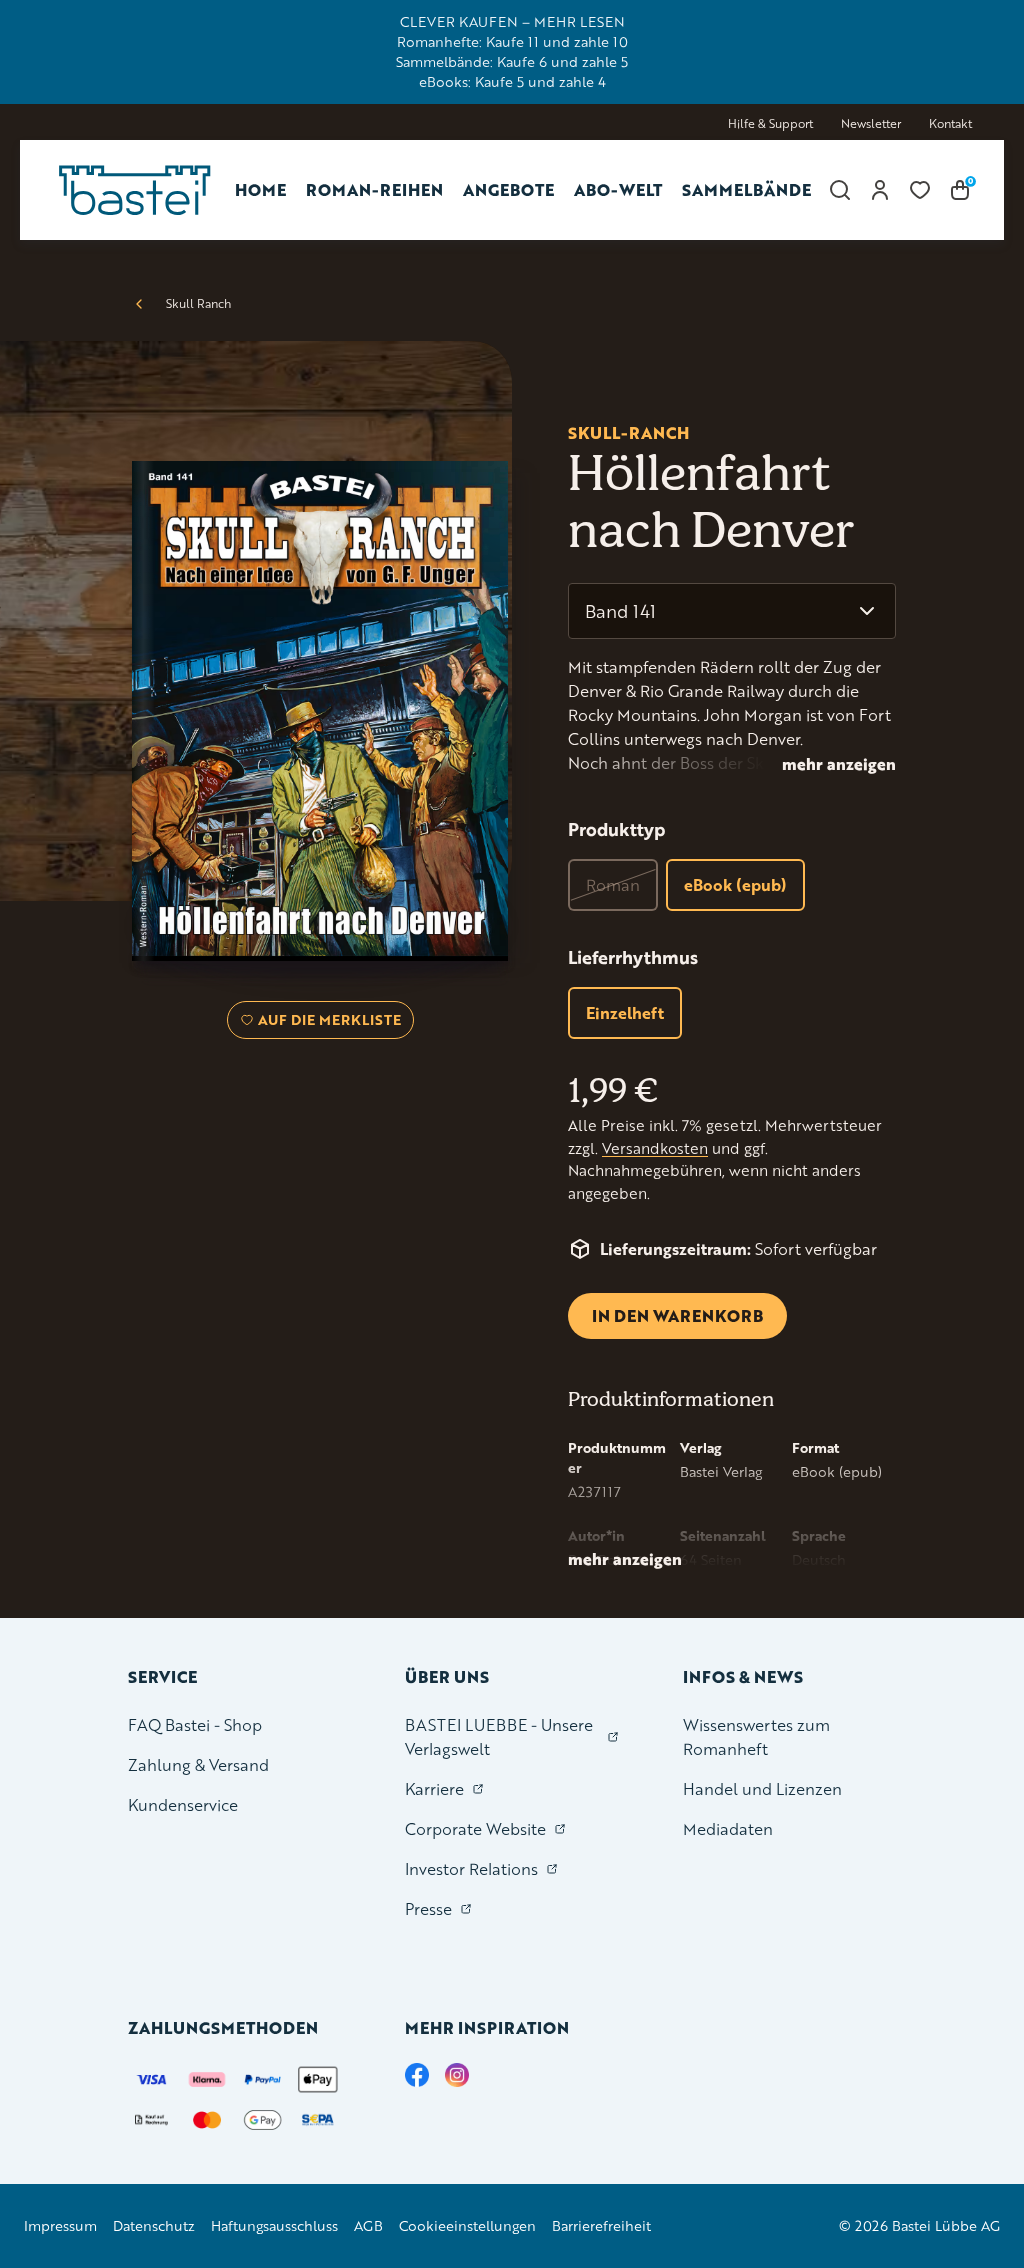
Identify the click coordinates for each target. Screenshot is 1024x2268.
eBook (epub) (735, 884)
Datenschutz (154, 2225)
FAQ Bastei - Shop (195, 1724)
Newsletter (871, 123)
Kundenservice (183, 1804)
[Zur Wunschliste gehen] (920, 190)
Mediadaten (728, 1828)
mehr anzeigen (839, 764)
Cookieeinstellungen (467, 2225)
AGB (368, 2225)
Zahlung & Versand (198, 1764)
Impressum (60, 2225)
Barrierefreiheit (601, 2225)
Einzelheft (625, 1012)
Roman (613, 884)
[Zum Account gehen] (880, 190)
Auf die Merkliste (326, 1024)
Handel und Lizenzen (762, 1788)
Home (260, 189)
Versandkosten (655, 1148)
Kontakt (950, 123)
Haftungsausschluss (274, 2225)
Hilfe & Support (770, 123)
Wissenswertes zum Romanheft (756, 1736)
